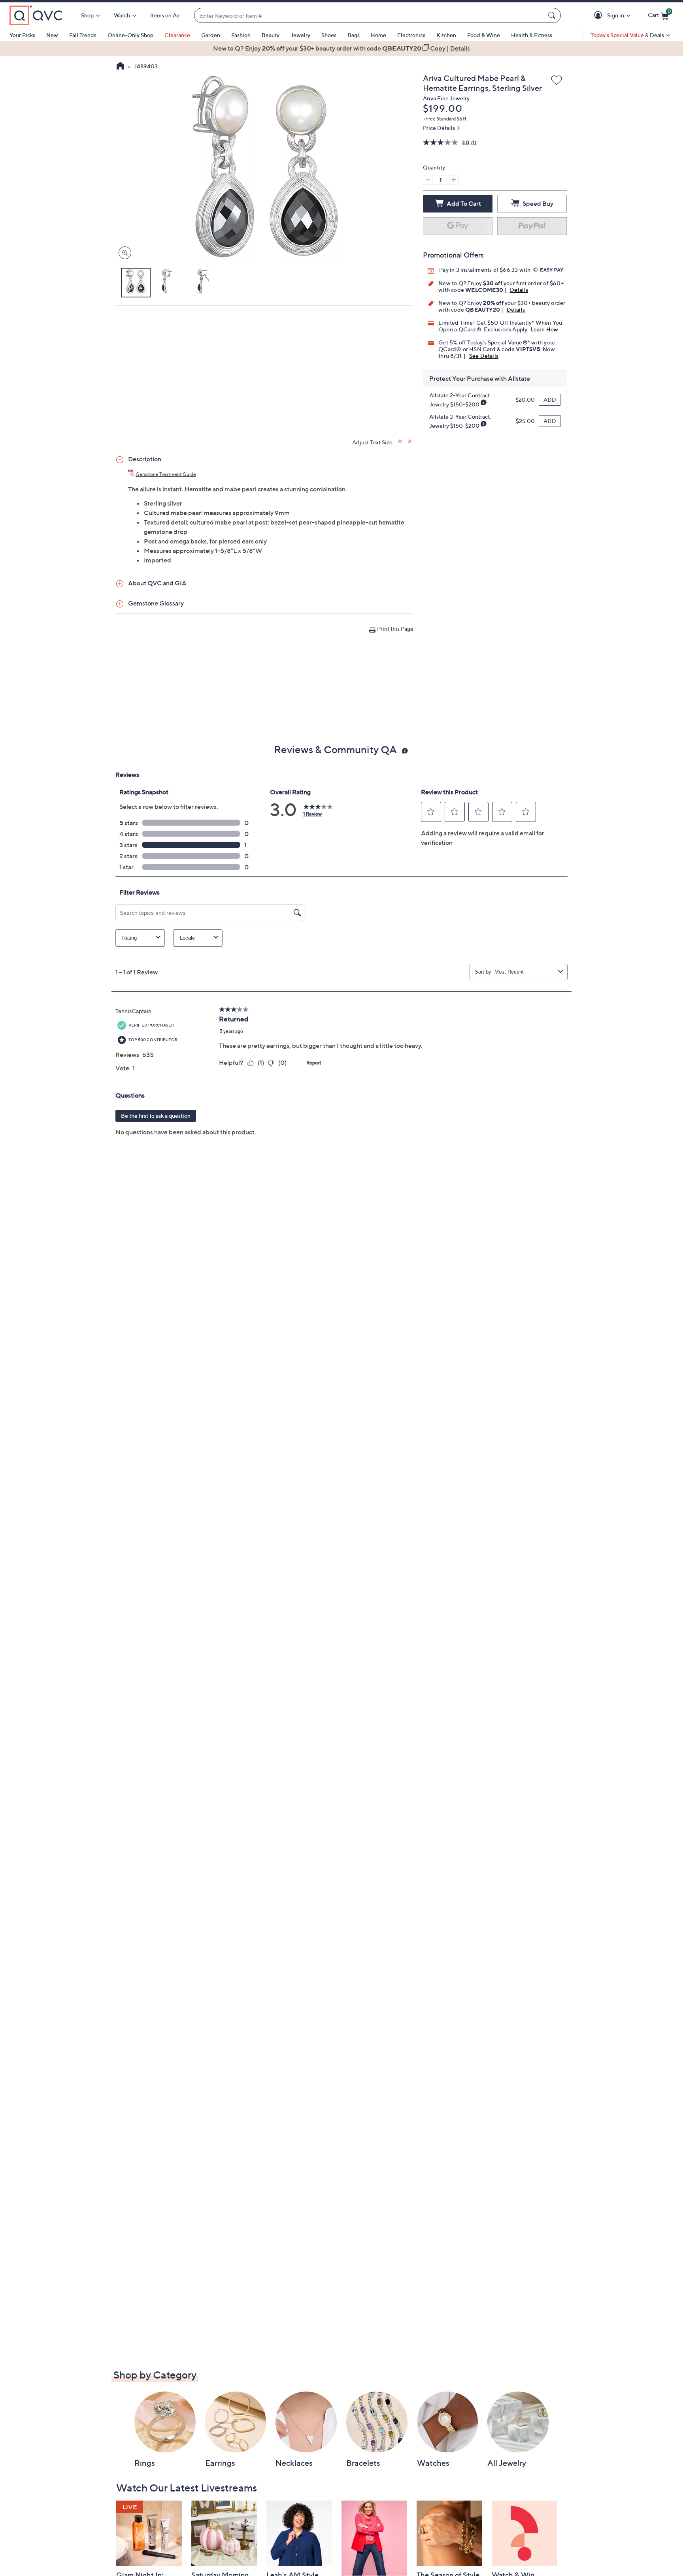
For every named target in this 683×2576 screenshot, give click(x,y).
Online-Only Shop (130, 35)
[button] (599, 16)
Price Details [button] (439, 128)
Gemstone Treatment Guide (166, 474)
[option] (341, 48)
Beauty (271, 35)
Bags (354, 35)
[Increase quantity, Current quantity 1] (454, 180)
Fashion (241, 35)
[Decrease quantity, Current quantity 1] (428, 180)
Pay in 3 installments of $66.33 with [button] (485, 270)
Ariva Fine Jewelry (446, 98)
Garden (211, 35)
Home (378, 35)
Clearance (177, 35)
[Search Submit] (553, 15)
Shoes (329, 35)
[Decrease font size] (410, 441)
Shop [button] (87, 15)
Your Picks (22, 35)
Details (519, 290)
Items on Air (165, 15)
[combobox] (370, 16)
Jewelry (300, 35)
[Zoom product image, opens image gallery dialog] (123, 253)
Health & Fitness (532, 35)
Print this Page (395, 629)
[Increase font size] (401, 441)
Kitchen (446, 35)
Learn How (544, 329)
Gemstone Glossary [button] (156, 603)
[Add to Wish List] (557, 81)
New (52, 35)
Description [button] (145, 459)
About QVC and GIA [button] (157, 583)
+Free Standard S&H (444, 119)
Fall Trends (83, 35)
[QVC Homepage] (120, 67)
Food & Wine (484, 35)
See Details (484, 356)
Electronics (411, 35)
